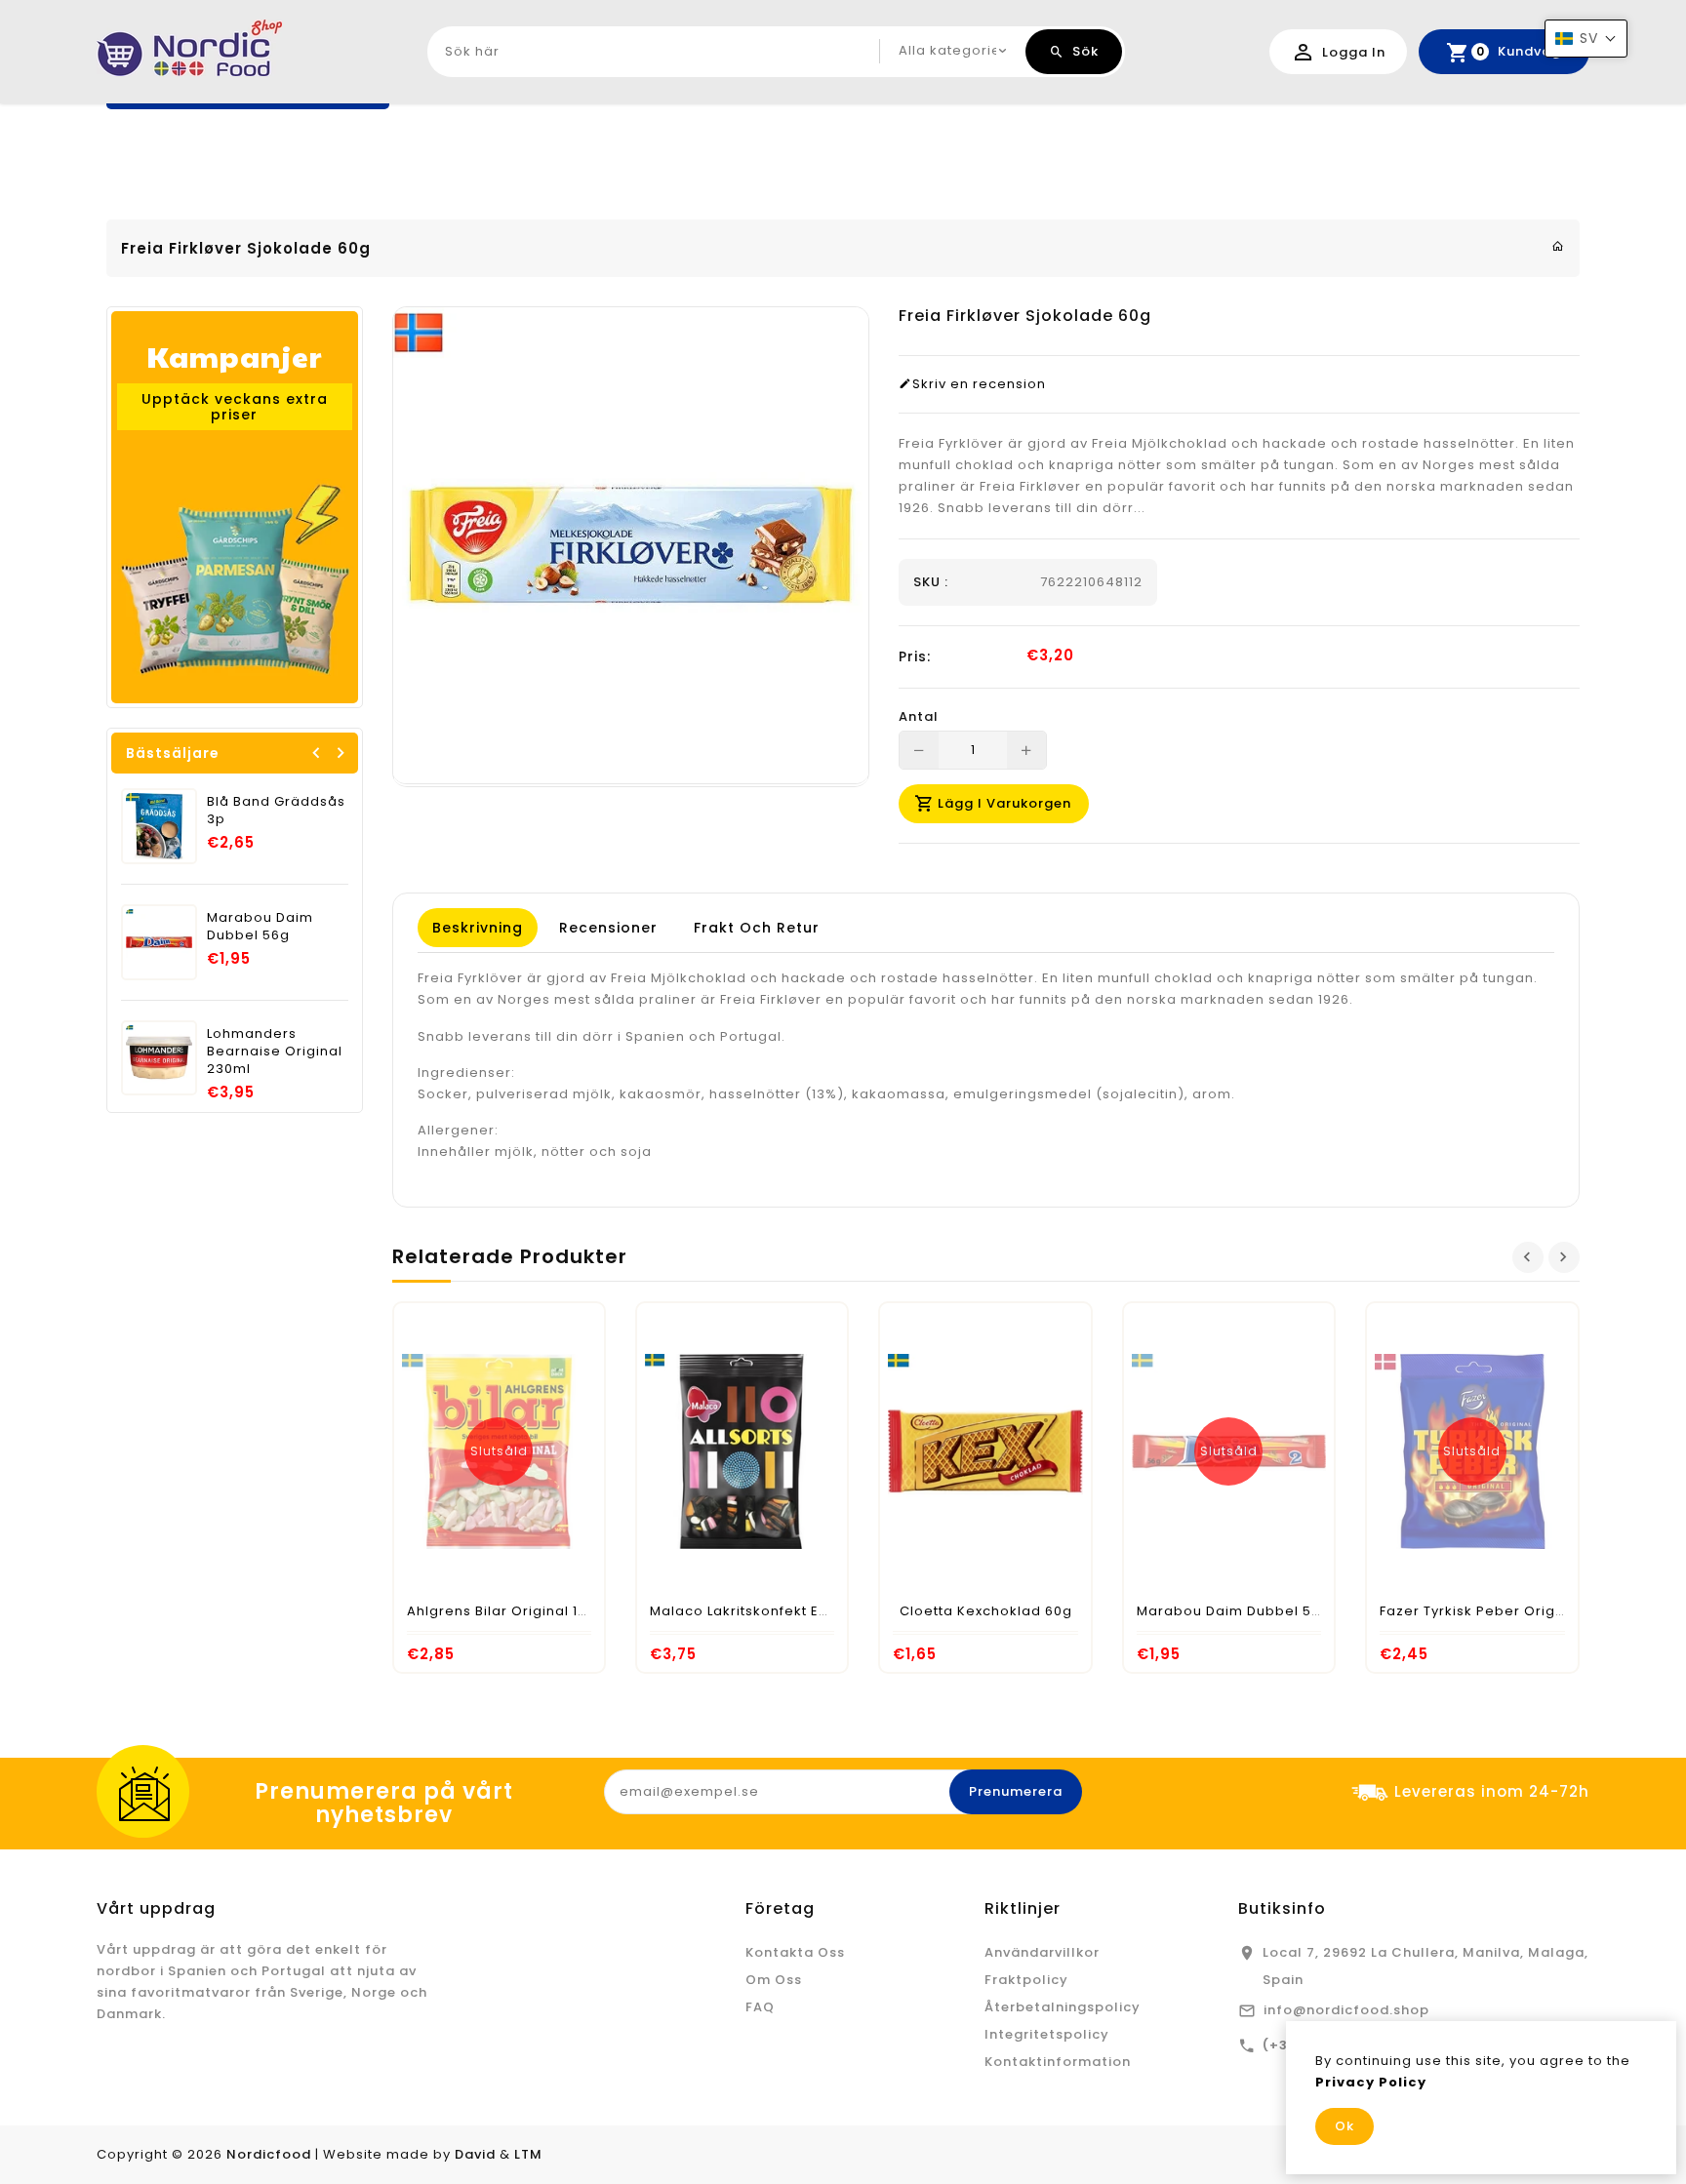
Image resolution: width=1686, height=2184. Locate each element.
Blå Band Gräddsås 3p (276, 810)
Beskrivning (478, 928)
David (475, 2154)
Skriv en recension (979, 384)
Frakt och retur (757, 928)
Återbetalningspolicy (1063, 2007)
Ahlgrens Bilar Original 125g (506, 1611)
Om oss (774, 1980)
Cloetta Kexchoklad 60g (986, 1611)
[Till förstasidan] (1558, 246)
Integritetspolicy (1047, 2034)
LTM (528, 2154)
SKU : (931, 582)
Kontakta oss (795, 1952)
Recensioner (608, 928)
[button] (1586, 39)
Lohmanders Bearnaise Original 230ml (275, 1051)
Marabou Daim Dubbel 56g (260, 926)
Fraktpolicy (1026, 1980)
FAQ (760, 2007)
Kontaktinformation (1058, 2062)
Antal (919, 717)
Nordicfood (269, 2154)
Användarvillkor (1042, 1952)
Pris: (915, 656)
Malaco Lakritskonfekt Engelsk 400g (779, 1611)
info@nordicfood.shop (1346, 2010)
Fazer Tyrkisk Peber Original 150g (1499, 1611)
